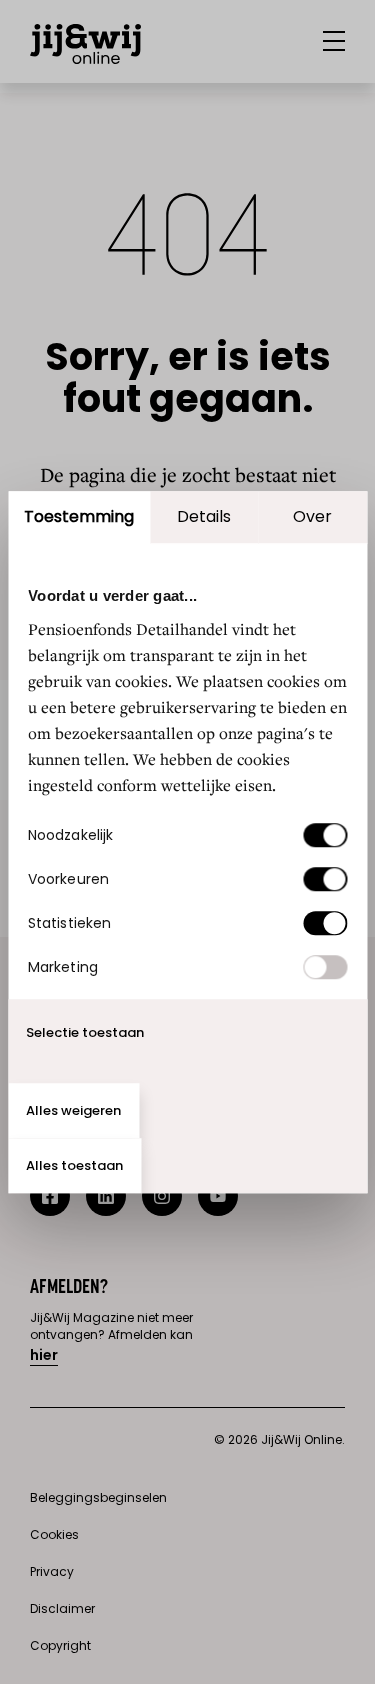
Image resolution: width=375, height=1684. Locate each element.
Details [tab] (204, 516)
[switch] (325, 879)
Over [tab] (312, 516)
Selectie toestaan (85, 1032)
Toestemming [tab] (79, 516)
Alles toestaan (74, 1165)
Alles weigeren (73, 1110)
